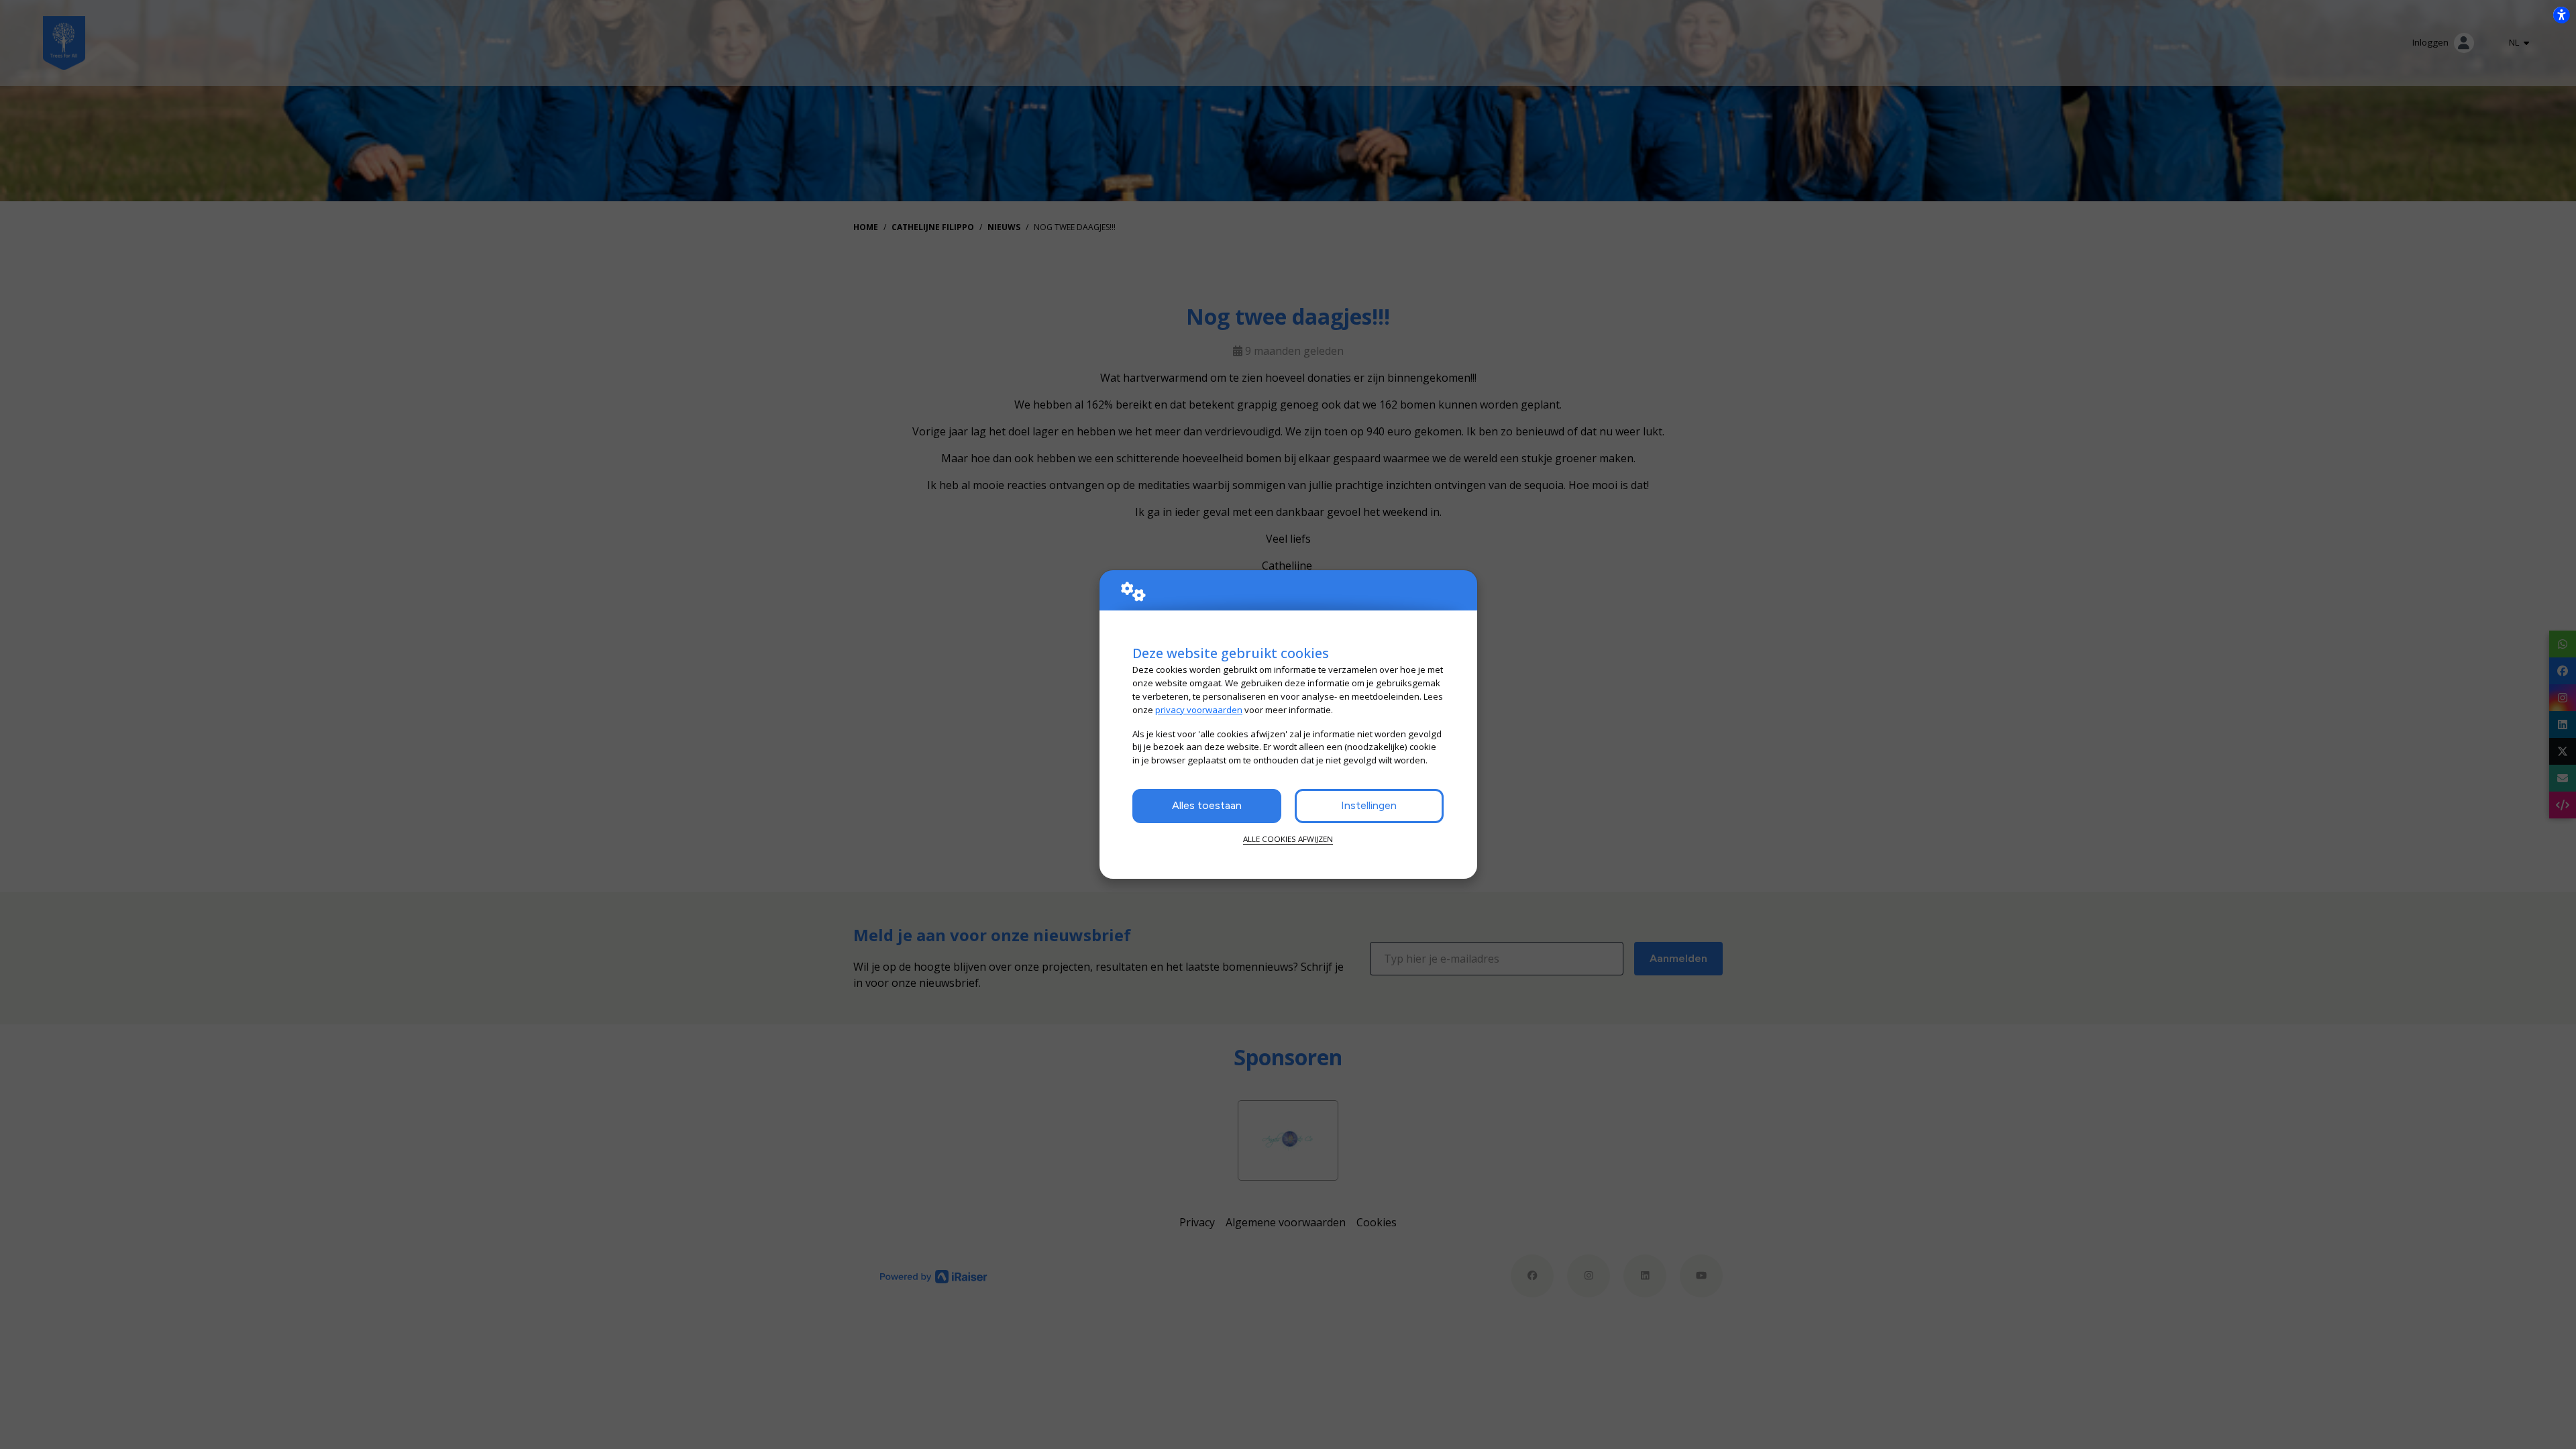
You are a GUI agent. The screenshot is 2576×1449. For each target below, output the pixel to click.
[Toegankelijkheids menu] (2561, 15)
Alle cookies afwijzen (1288, 839)
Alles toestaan (1207, 805)
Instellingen (1369, 805)
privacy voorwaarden (1199, 710)
